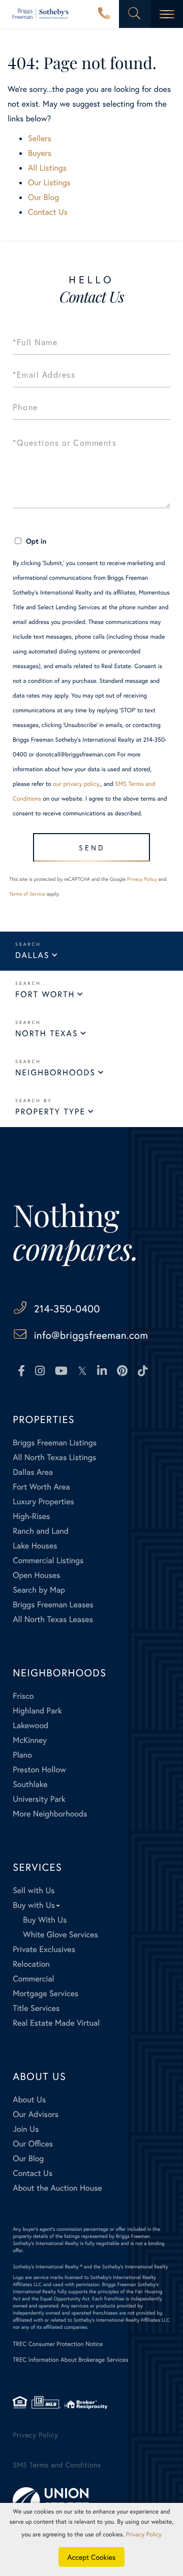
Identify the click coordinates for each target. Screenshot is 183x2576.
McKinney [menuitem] (30, 1740)
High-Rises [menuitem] (31, 1516)
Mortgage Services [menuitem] (45, 1993)
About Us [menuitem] (29, 2100)
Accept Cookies (92, 2557)
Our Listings (49, 183)
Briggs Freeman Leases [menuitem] (53, 1605)
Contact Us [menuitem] (33, 2173)
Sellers (40, 138)
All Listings (47, 168)
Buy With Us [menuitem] (45, 1920)
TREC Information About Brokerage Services (70, 2360)
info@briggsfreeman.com (91, 1335)
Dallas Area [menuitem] (33, 1472)
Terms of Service (27, 894)
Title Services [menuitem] (36, 2008)
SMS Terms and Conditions (57, 2465)
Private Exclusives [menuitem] (44, 1949)
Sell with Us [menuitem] (34, 1890)
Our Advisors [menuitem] (36, 2114)
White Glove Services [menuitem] (60, 1935)
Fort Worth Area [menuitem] (41, 1487)
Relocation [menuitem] (31, 1964)
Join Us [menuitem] (26, 2129)
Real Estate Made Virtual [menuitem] (56, 2023)
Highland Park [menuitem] (37, 1711)
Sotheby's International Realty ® (48, 2267)
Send (92, 848)
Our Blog (43, 197)
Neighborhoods (55, 1072)
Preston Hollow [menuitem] (39, 1770)
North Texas (47, 1033)
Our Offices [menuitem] (33, 2144)
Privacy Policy (142, 879)
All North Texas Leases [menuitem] (53, 1619)
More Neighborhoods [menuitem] (50, 1814)
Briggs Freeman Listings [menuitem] (55, 1443)
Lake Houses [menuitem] (35, 1546)
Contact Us (48, 212)
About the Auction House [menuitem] (57, 2188)
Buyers (40, 153)
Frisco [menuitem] (23, 1696)
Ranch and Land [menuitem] (41, 1531)
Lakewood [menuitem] (30, 1725)
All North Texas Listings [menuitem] (54, 1457)
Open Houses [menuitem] (36, 1575)
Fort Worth (45, 994)
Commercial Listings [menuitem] (48, 1560)
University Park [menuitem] (39, 1799)
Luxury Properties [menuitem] (43, 1501)
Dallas (32, 955)
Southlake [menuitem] (30, 1784)
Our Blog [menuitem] (28, 2158)
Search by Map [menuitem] (39, 1590)
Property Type (50, 1112)
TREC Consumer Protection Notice (58, 2344)
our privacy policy (76, 784)
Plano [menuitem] (22, 1755)
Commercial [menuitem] (33, 1979)
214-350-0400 (104, 14)
